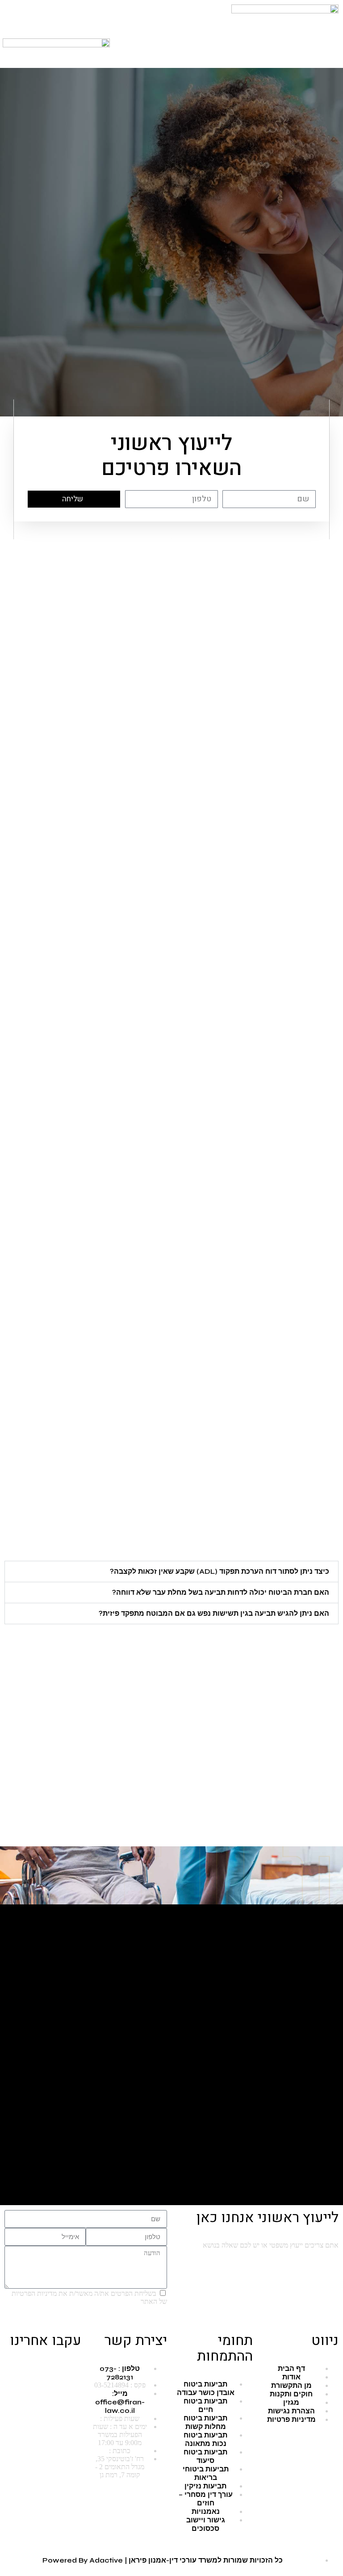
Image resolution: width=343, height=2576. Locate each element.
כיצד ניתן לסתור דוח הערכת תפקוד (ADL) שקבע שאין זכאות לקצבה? (220, 1571)
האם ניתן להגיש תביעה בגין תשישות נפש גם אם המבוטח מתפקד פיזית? (214, 1613)
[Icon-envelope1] (132, 16)
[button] (286, 42)
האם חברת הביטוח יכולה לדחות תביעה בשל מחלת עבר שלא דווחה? (221, 1592)
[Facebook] (70, 2368)
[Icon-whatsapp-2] (156, 16)
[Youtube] (46, 2368)
